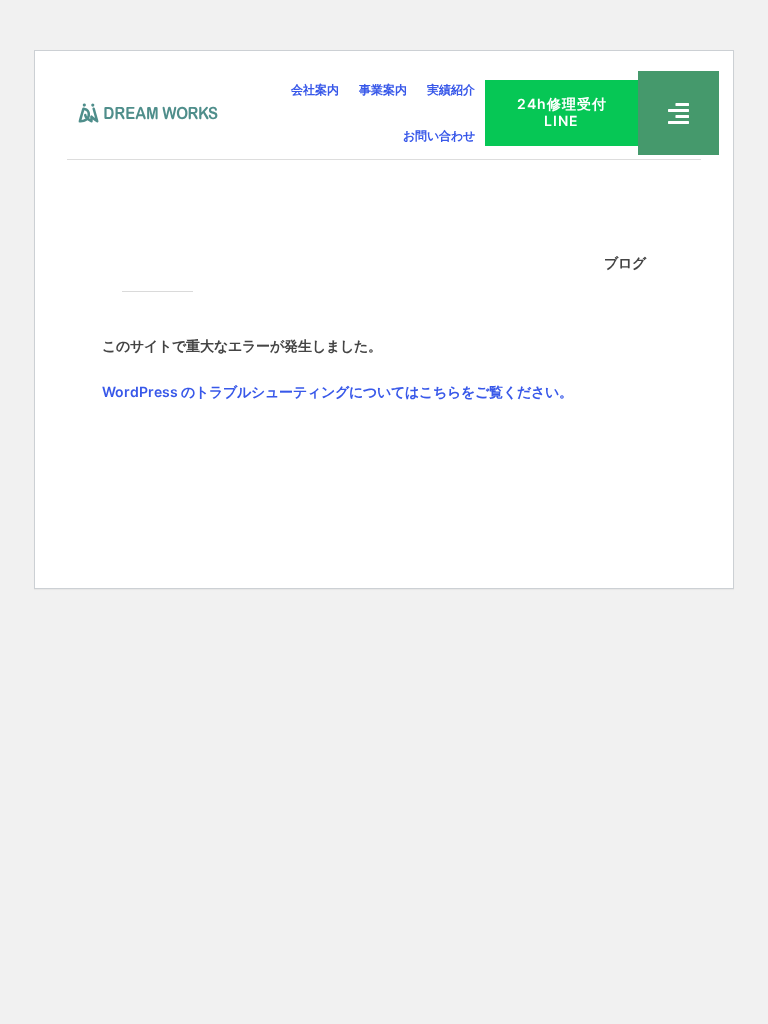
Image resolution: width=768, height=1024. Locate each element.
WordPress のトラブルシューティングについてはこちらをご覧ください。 (337, 391)
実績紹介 (451, 89)
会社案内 (315, 89)
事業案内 (383, 89)
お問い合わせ (439, 135)
